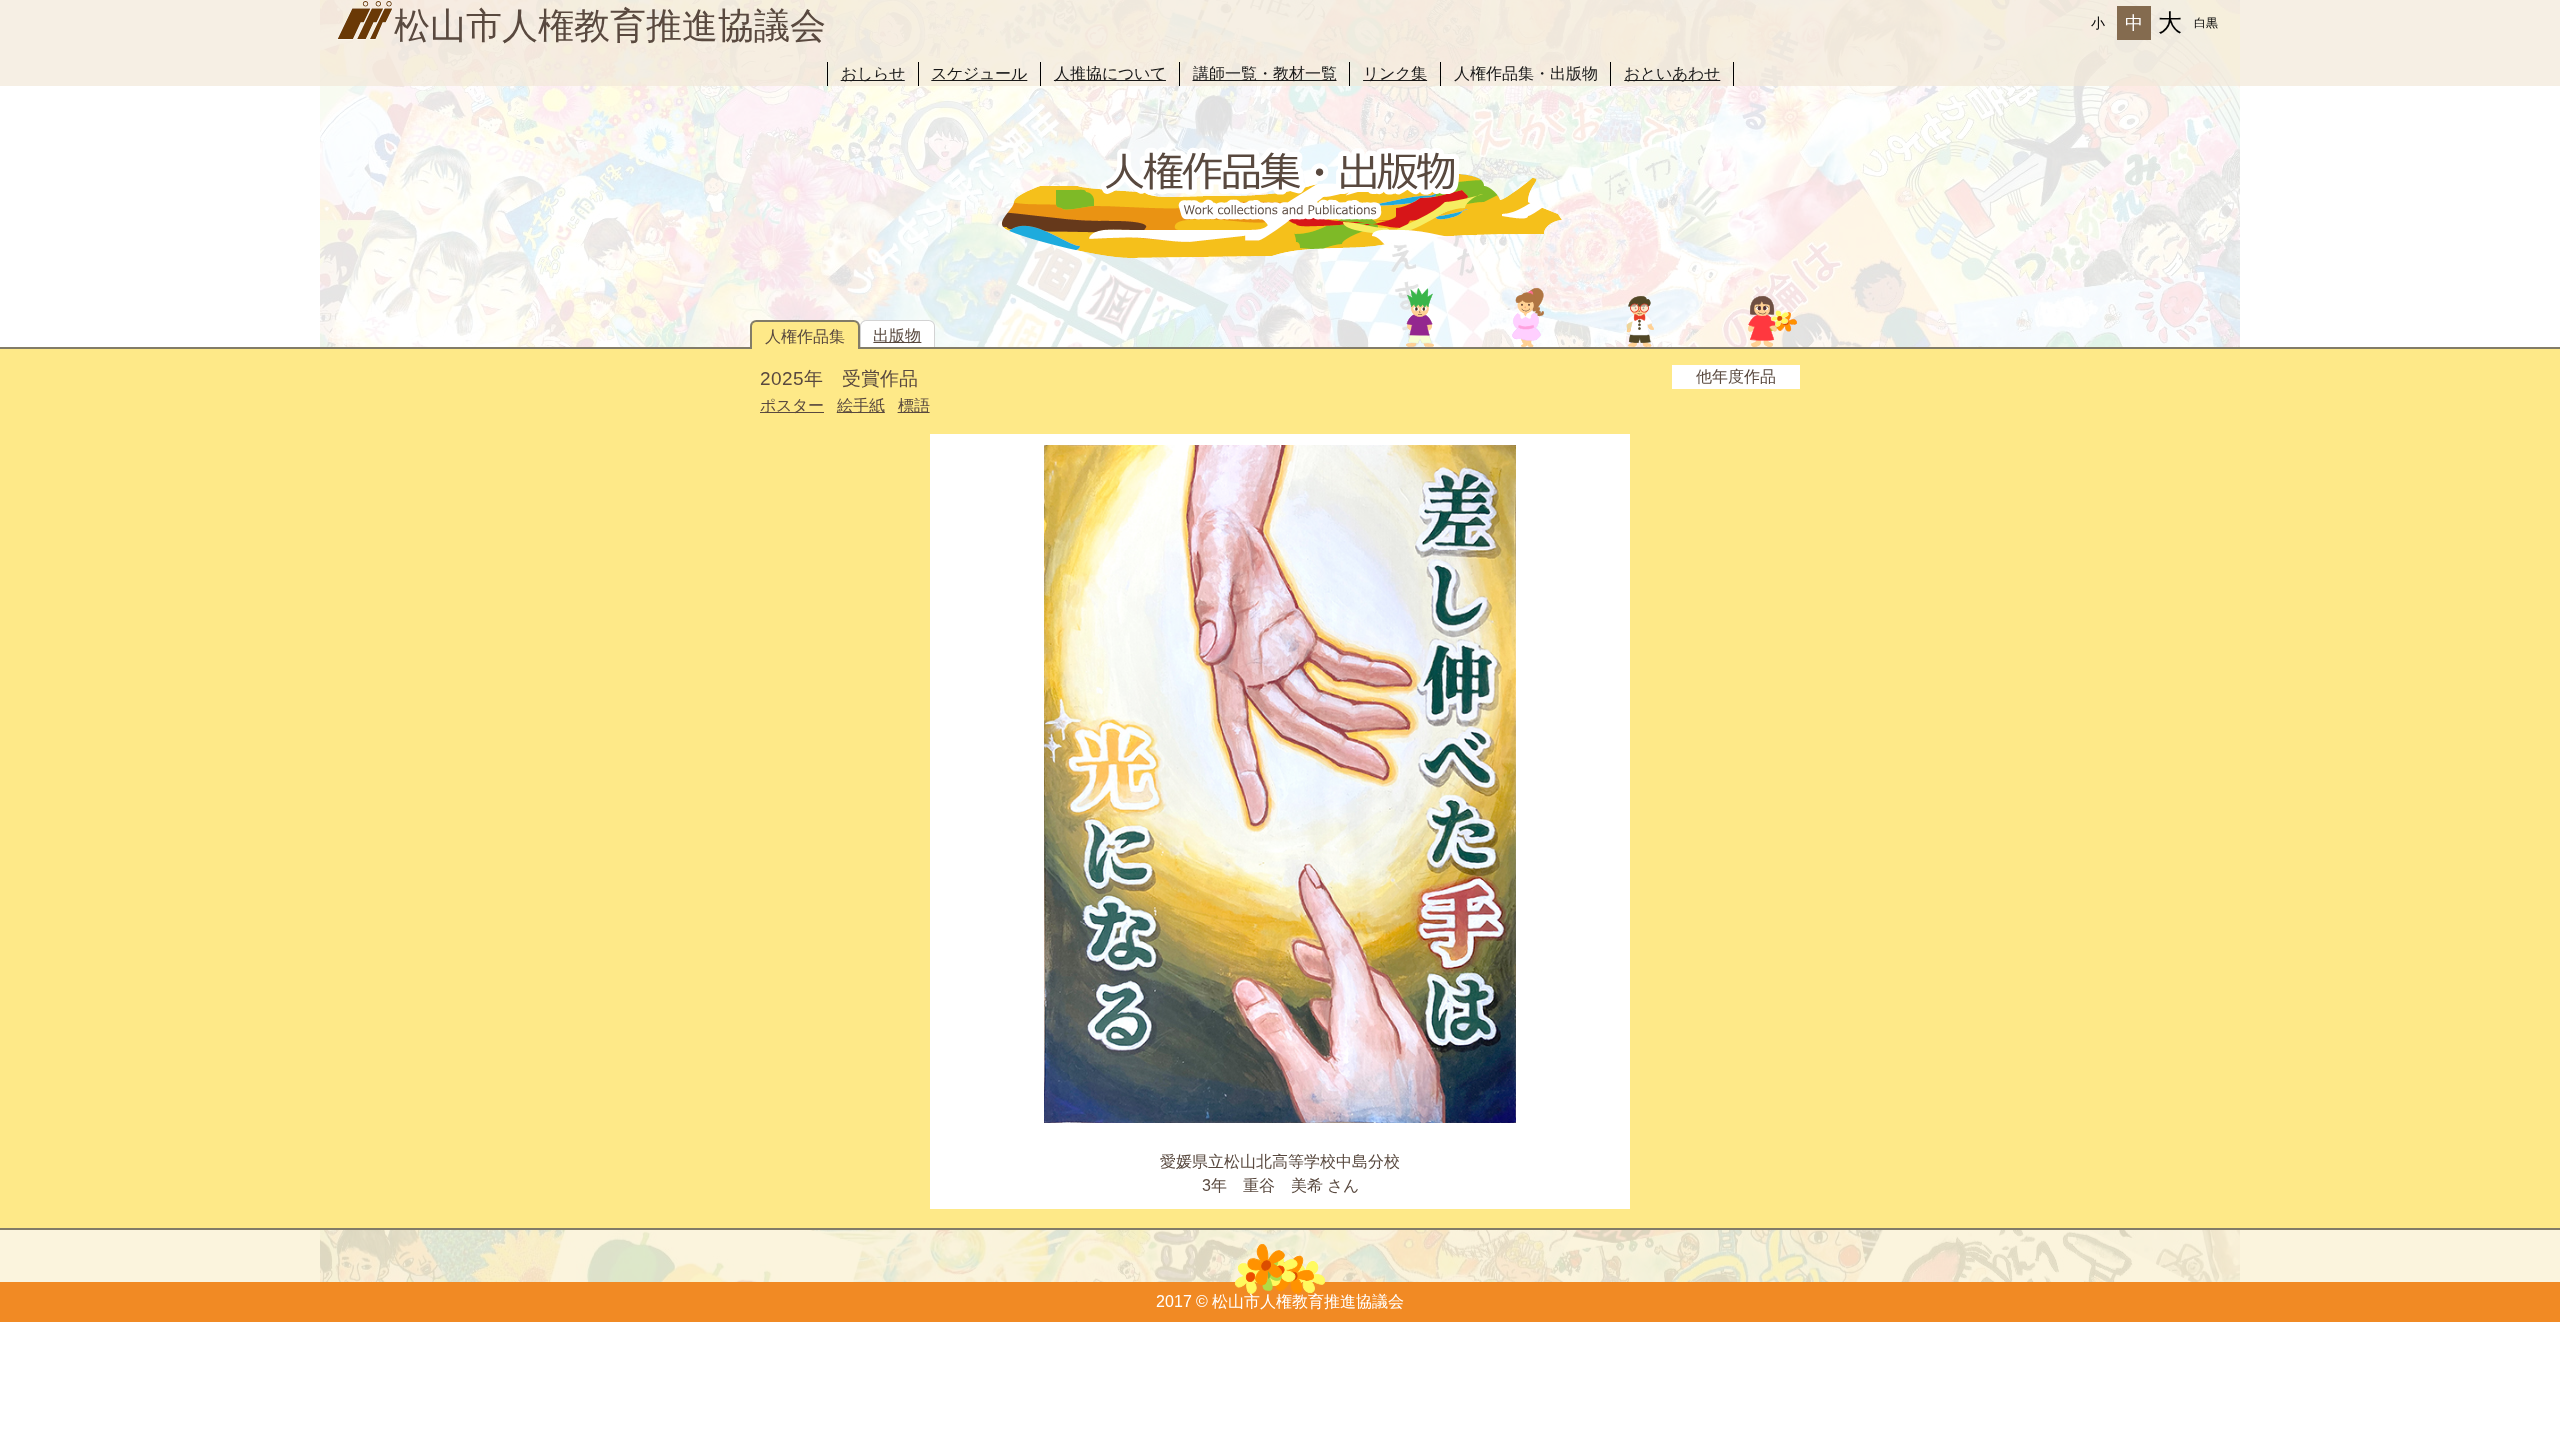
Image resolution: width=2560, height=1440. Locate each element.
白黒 (2206, 23)
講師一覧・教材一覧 (1265, 73)
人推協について (1110, 73)
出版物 (897, 335)
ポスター (792, 405)
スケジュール (979, 73)
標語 (914, 405)
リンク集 (1395, 73)
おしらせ (873, 73)
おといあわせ (1672, 73)
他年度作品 (1736, 376)
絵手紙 (861, 405)
